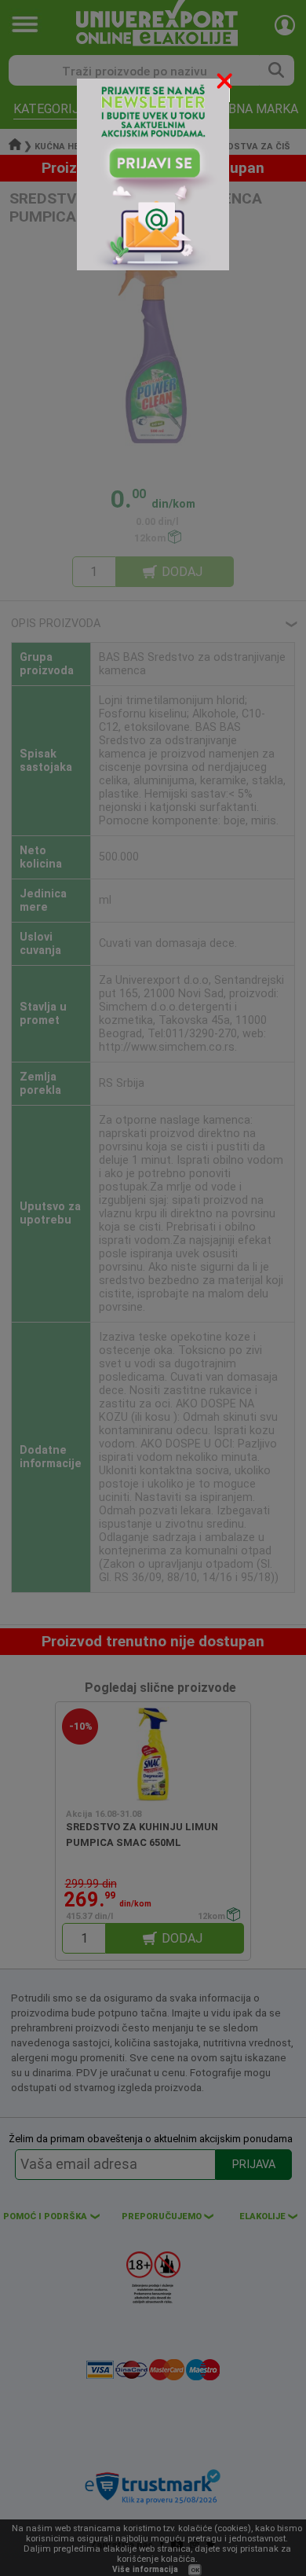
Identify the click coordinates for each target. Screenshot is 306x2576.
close (226, 84)
